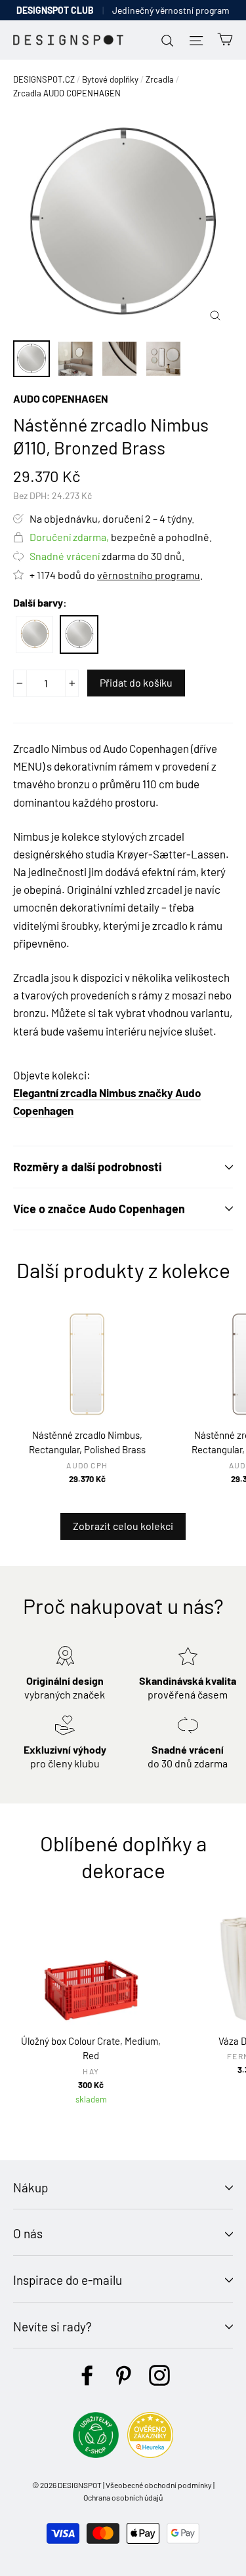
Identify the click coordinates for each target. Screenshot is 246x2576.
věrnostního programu (149, 575)
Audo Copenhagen (61, 398)
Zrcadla (160, 79)
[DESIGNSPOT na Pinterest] (123, 2375)
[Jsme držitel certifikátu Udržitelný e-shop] (96, 2454)
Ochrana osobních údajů (123, 2497)
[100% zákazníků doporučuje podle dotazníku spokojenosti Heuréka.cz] (150, 2454)
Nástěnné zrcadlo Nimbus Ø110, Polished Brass (34, 634)
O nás (28, 2233)
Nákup (31, 2187)
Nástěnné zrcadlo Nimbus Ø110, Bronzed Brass (79, 634)
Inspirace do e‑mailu (68, 2280)
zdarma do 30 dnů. (107, 556)
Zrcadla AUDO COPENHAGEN (67, 93)
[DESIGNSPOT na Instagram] (159, 2375)
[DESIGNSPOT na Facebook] (87, 2375)
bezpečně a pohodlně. (121, 537)
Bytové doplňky (110, 79)
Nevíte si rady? (52, 2326)
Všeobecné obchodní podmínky (159, 2485)
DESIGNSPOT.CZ (44, 79)
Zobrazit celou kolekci (123, 1526)
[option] (123, 223)
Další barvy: (40, 602)
